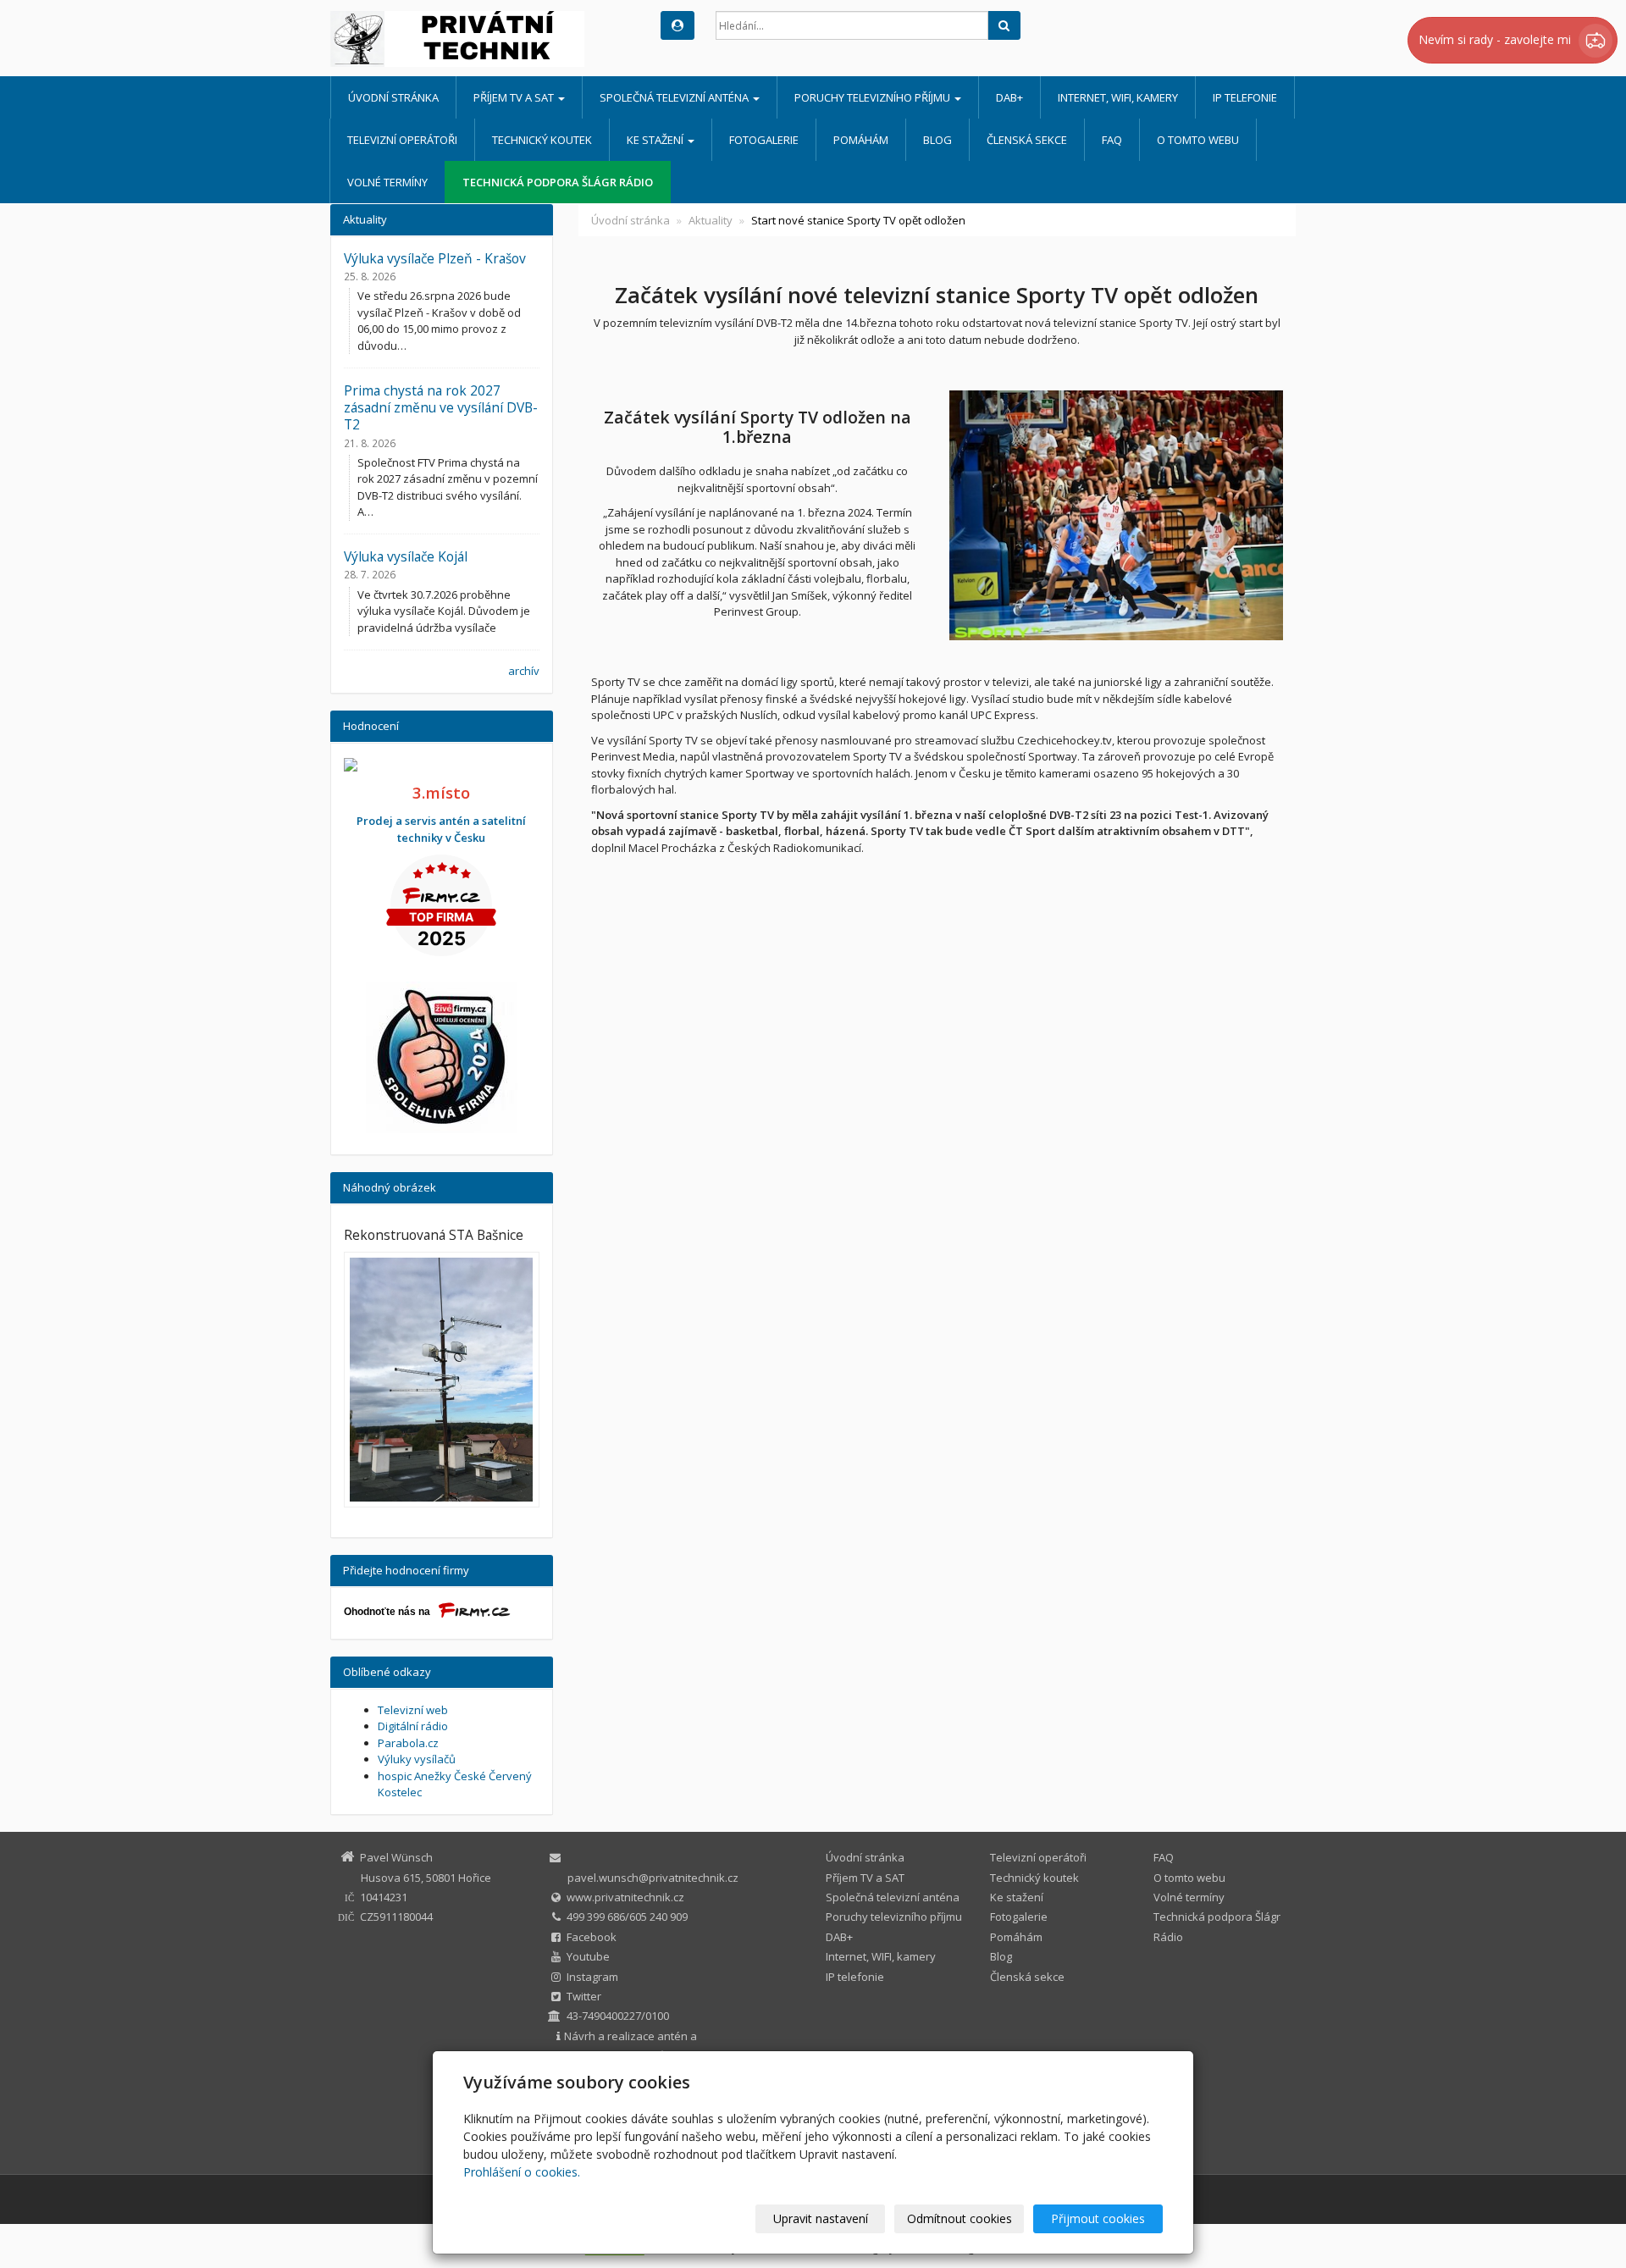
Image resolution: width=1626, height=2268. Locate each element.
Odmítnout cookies (960, 2218)
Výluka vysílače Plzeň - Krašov (435, 258)
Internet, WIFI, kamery (1118, 97)
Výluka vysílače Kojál (406, 556)
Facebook (592, 1937)
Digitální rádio (413, 1726)
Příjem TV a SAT (515, 97)
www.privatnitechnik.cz (625, 1897)
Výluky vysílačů (417, 1759)
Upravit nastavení (821, 2218)
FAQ (1112, 140)
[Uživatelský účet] (677, 25)
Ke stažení (656, 140)
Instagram (592, 1977)
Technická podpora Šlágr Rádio (558, 182)
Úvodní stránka (393, 97)
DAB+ (1009, 97)
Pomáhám (861, 140)
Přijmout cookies (1098, 2218)
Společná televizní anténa (675, 97)
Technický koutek (542, 140)
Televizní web (413, 1710)
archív (524, 671)
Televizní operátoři (402, 140)
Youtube (588, 1956)
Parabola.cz (408, 1743)
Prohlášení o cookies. (522, 2172)
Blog (937, 140)
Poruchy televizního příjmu (874, 97)
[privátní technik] (483, 39)
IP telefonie (1245, 97)
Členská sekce (1027, 140)
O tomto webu (1198, 140)
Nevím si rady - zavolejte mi (1496, 39)
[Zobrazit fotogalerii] (442, 1380)
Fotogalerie (764, 140)
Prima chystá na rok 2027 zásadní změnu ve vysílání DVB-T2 (441, 408)
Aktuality (711, 220)
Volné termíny (387, 182)
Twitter (584, 1996)
